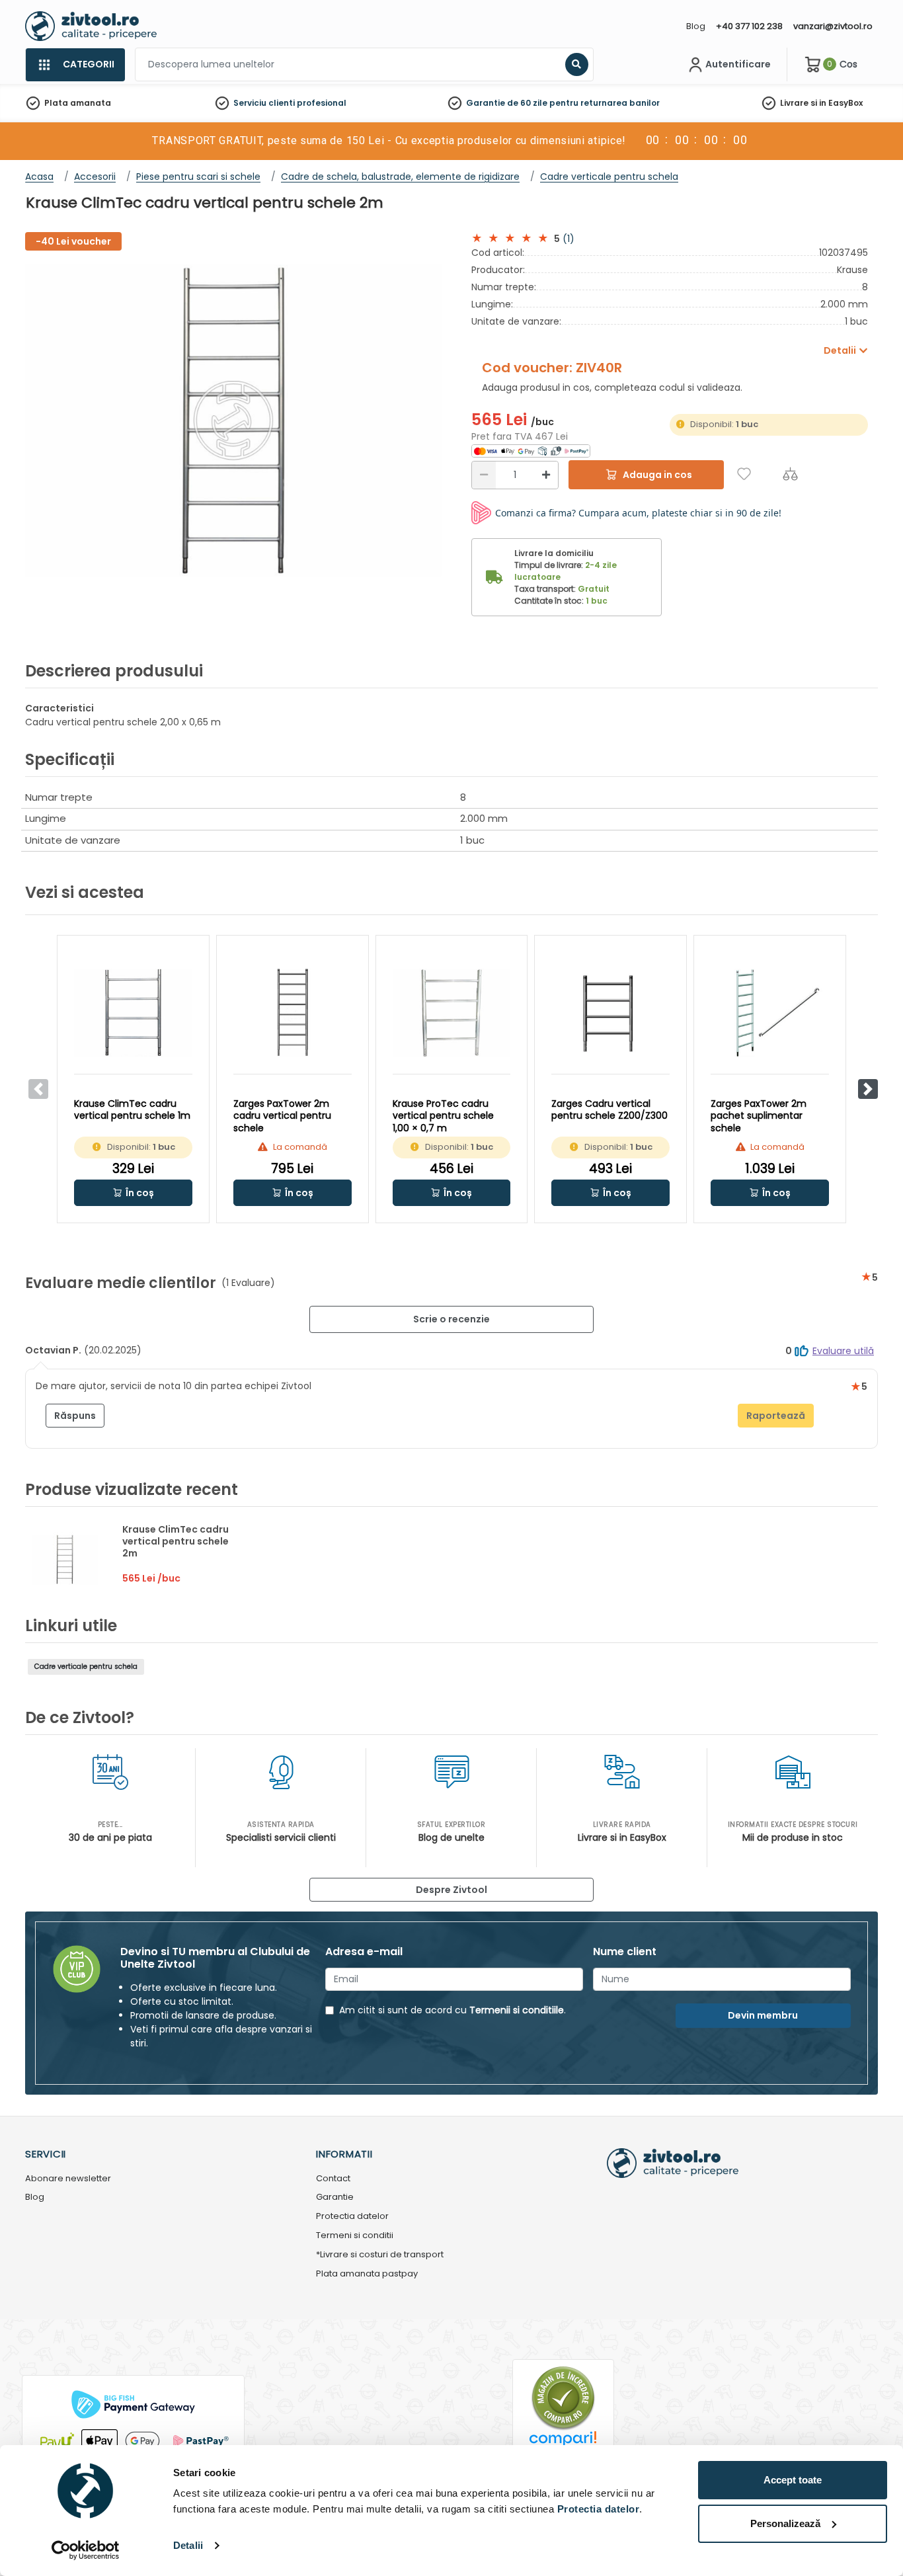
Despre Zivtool (451, 1890)
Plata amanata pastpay (367, 2274)
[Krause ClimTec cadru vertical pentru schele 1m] (133, 1013)
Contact (333, 2179)
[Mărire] (546, 475)
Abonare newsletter (68, 2179)
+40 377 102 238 (749, 26)
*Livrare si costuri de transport (380, 2255)
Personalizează (785, 2523)
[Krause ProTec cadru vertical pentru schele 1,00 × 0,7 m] (452, 1013)
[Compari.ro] (563, 2442)
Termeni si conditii (355, 2236)
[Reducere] (484, 475)
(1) (569, 239)
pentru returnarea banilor (605, 103)
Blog (696, 26)
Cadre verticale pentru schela (86, 1667)
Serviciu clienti (264, 103)
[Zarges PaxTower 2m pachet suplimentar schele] (770, 1013)
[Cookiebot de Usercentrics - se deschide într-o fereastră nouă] (86, 2550)
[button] (868, 1089)
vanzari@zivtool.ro (833, 26)
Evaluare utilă (843, 1351)
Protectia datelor (352, 2217)
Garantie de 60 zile (507, 103)
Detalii (188, 2545)
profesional (322, 103)
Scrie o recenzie (451, 1319)
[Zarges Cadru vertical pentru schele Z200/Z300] (610, 1013)
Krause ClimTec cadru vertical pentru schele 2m (176, 1541)
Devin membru (763, 2015)
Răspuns (75, 1416)
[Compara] (790, 474)
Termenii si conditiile (517, 2010)
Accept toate (793, 2480)
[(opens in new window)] (531, 450)
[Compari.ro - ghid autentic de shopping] (563, 2397)
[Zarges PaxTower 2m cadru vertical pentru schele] (293, 1013)
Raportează (776, 1416)
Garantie (335, 2197)
